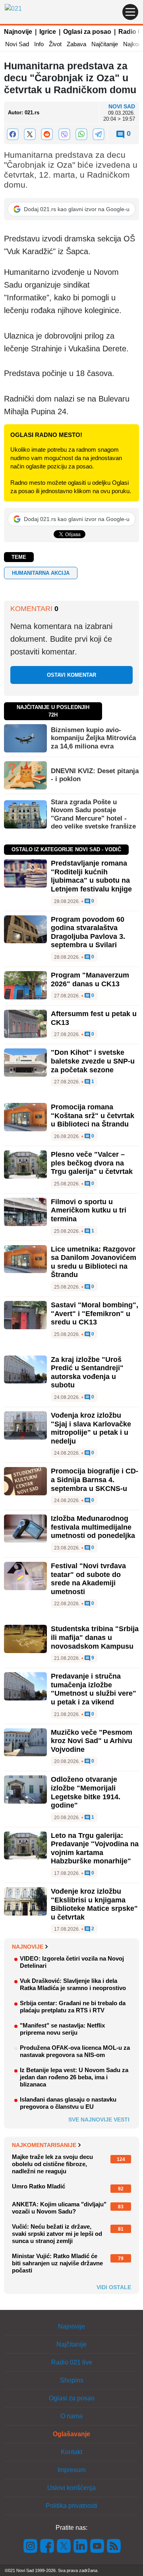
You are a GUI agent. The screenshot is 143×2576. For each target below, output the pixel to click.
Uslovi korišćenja (71, 2488)
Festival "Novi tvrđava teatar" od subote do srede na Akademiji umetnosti (88, 1579)
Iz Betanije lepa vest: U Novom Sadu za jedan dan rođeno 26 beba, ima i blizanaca (74, 2077)
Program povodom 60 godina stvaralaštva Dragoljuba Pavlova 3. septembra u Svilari (88, 932)
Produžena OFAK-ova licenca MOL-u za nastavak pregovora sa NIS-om (75, 2051)
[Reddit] (47, 134)
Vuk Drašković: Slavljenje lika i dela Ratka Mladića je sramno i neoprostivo (73, 1984)
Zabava (76, 44)
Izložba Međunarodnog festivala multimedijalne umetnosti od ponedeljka (93, 1527)
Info (39, 44)
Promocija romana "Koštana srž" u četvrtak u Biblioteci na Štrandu (93, 1116)
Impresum (71, 2470)
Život (55, 44)
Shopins (72, 2380)
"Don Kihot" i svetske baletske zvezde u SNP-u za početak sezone (93, 1061)
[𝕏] (30, 134)
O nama (71, 2416)
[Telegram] (99, 134)
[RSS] (113, 2546)
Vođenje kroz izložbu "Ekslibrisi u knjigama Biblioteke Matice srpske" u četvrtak (94, 1904)
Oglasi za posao (87, 32)
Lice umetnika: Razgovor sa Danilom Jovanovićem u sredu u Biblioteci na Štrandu (94, 1262)
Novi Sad (17, 44)
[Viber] (64, 134)
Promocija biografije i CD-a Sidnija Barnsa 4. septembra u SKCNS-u (95, 1480)
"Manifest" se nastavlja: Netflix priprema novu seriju (62, 2029)
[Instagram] (31, 2546)
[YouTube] (97, 2546)
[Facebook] (13, 134)
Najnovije (18, 32)
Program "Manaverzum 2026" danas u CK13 (90, 979)
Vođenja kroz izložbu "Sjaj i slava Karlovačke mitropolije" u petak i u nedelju (91, 1428)
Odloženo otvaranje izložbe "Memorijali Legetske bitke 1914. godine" (86, 1792)
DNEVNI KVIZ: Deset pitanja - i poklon (95, 775)
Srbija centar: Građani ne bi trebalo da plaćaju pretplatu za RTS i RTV (73, 2007)
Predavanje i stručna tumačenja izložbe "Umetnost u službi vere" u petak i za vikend (94, 1689)
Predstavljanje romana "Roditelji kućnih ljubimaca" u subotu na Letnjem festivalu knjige (91, 876)
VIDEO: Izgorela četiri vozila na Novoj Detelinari (72, 1962)
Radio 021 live (72, 2362)
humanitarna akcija (41, 573)
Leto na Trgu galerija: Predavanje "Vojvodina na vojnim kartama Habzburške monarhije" (95, 1848)
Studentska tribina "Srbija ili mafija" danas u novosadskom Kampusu (95, 1637)
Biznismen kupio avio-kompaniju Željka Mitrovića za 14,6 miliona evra (93, 738)
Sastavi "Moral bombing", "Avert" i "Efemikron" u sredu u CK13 (95, 1313)
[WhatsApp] (81, 134)
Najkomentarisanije (44, 2145)
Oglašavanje (71, 2434)
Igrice (48, 32)
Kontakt (71, 2452)
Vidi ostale (114, 2287)
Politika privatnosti (71, 2506)
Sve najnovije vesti (99, 2120)
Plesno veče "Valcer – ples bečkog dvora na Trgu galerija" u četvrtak (92, 1163)
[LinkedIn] (81, 2546)
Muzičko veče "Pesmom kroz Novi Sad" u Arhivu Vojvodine (92, 1741)
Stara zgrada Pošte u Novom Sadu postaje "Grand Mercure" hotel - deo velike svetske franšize (93, 814)
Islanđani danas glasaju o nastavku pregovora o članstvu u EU (68, 2103)
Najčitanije (105, 44)
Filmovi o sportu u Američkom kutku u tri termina (89, 1210)
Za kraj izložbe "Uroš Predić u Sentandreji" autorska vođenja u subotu (87, 1372)
